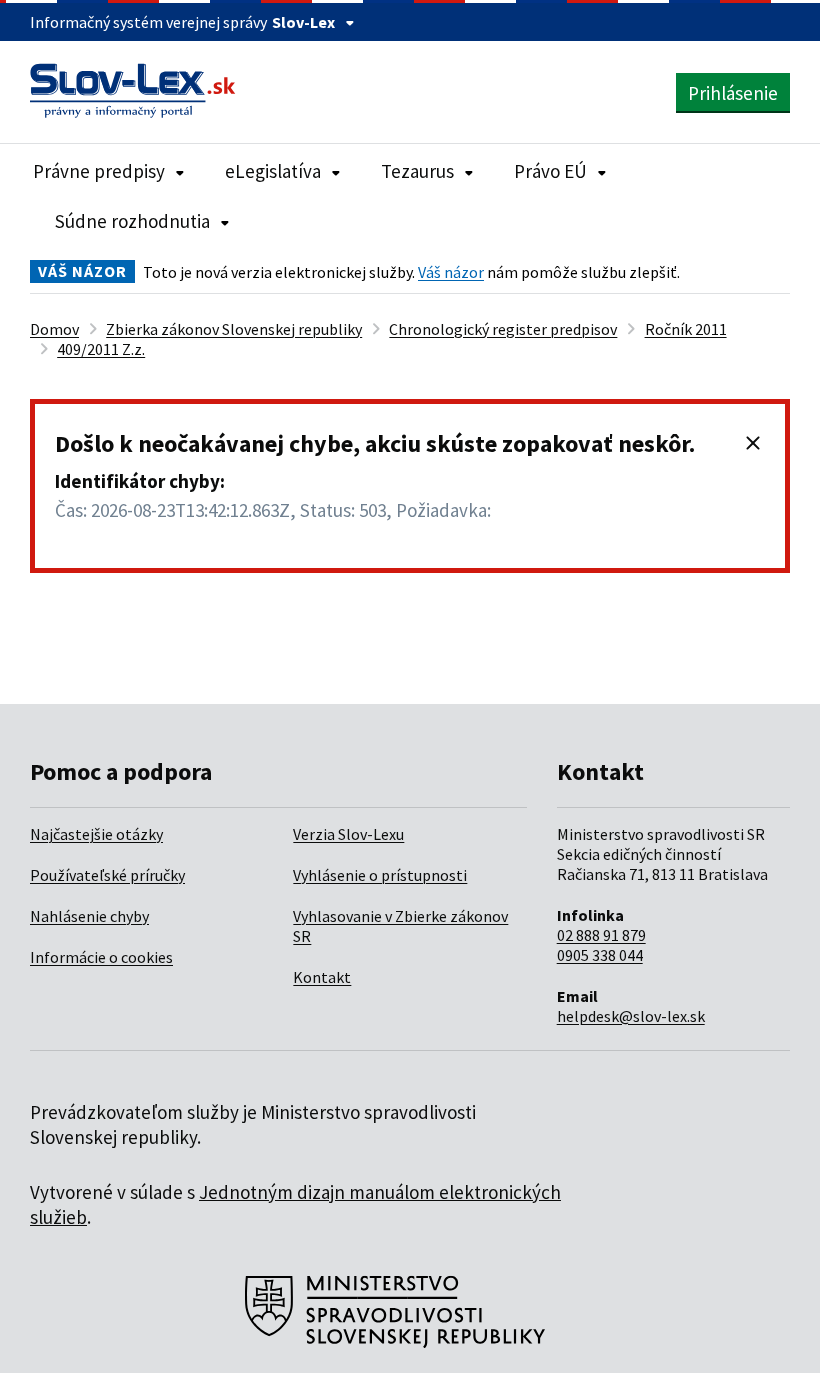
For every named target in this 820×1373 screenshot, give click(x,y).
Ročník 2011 (686, 329)
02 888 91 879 (601, 935)
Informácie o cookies (101, 957)
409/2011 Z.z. (101, 349)
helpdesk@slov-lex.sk (631, 1016)
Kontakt (322, 977)
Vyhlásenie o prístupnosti (380, 875)
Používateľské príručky (107, 875)
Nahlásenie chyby (89, 916)
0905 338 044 (600, 955)
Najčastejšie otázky (96, 834)
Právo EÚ (550, 171)
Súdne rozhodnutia (132, 221)
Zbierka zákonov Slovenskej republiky (234, 329)
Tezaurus (417, 171)
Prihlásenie (733, 93)
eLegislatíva (273, 171)
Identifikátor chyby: (140, 481)
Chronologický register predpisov (503, 329)
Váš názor (451, 272)
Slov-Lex (303, 22)
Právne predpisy (99, 171)
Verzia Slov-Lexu (348, 834)
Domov (54, 329)
